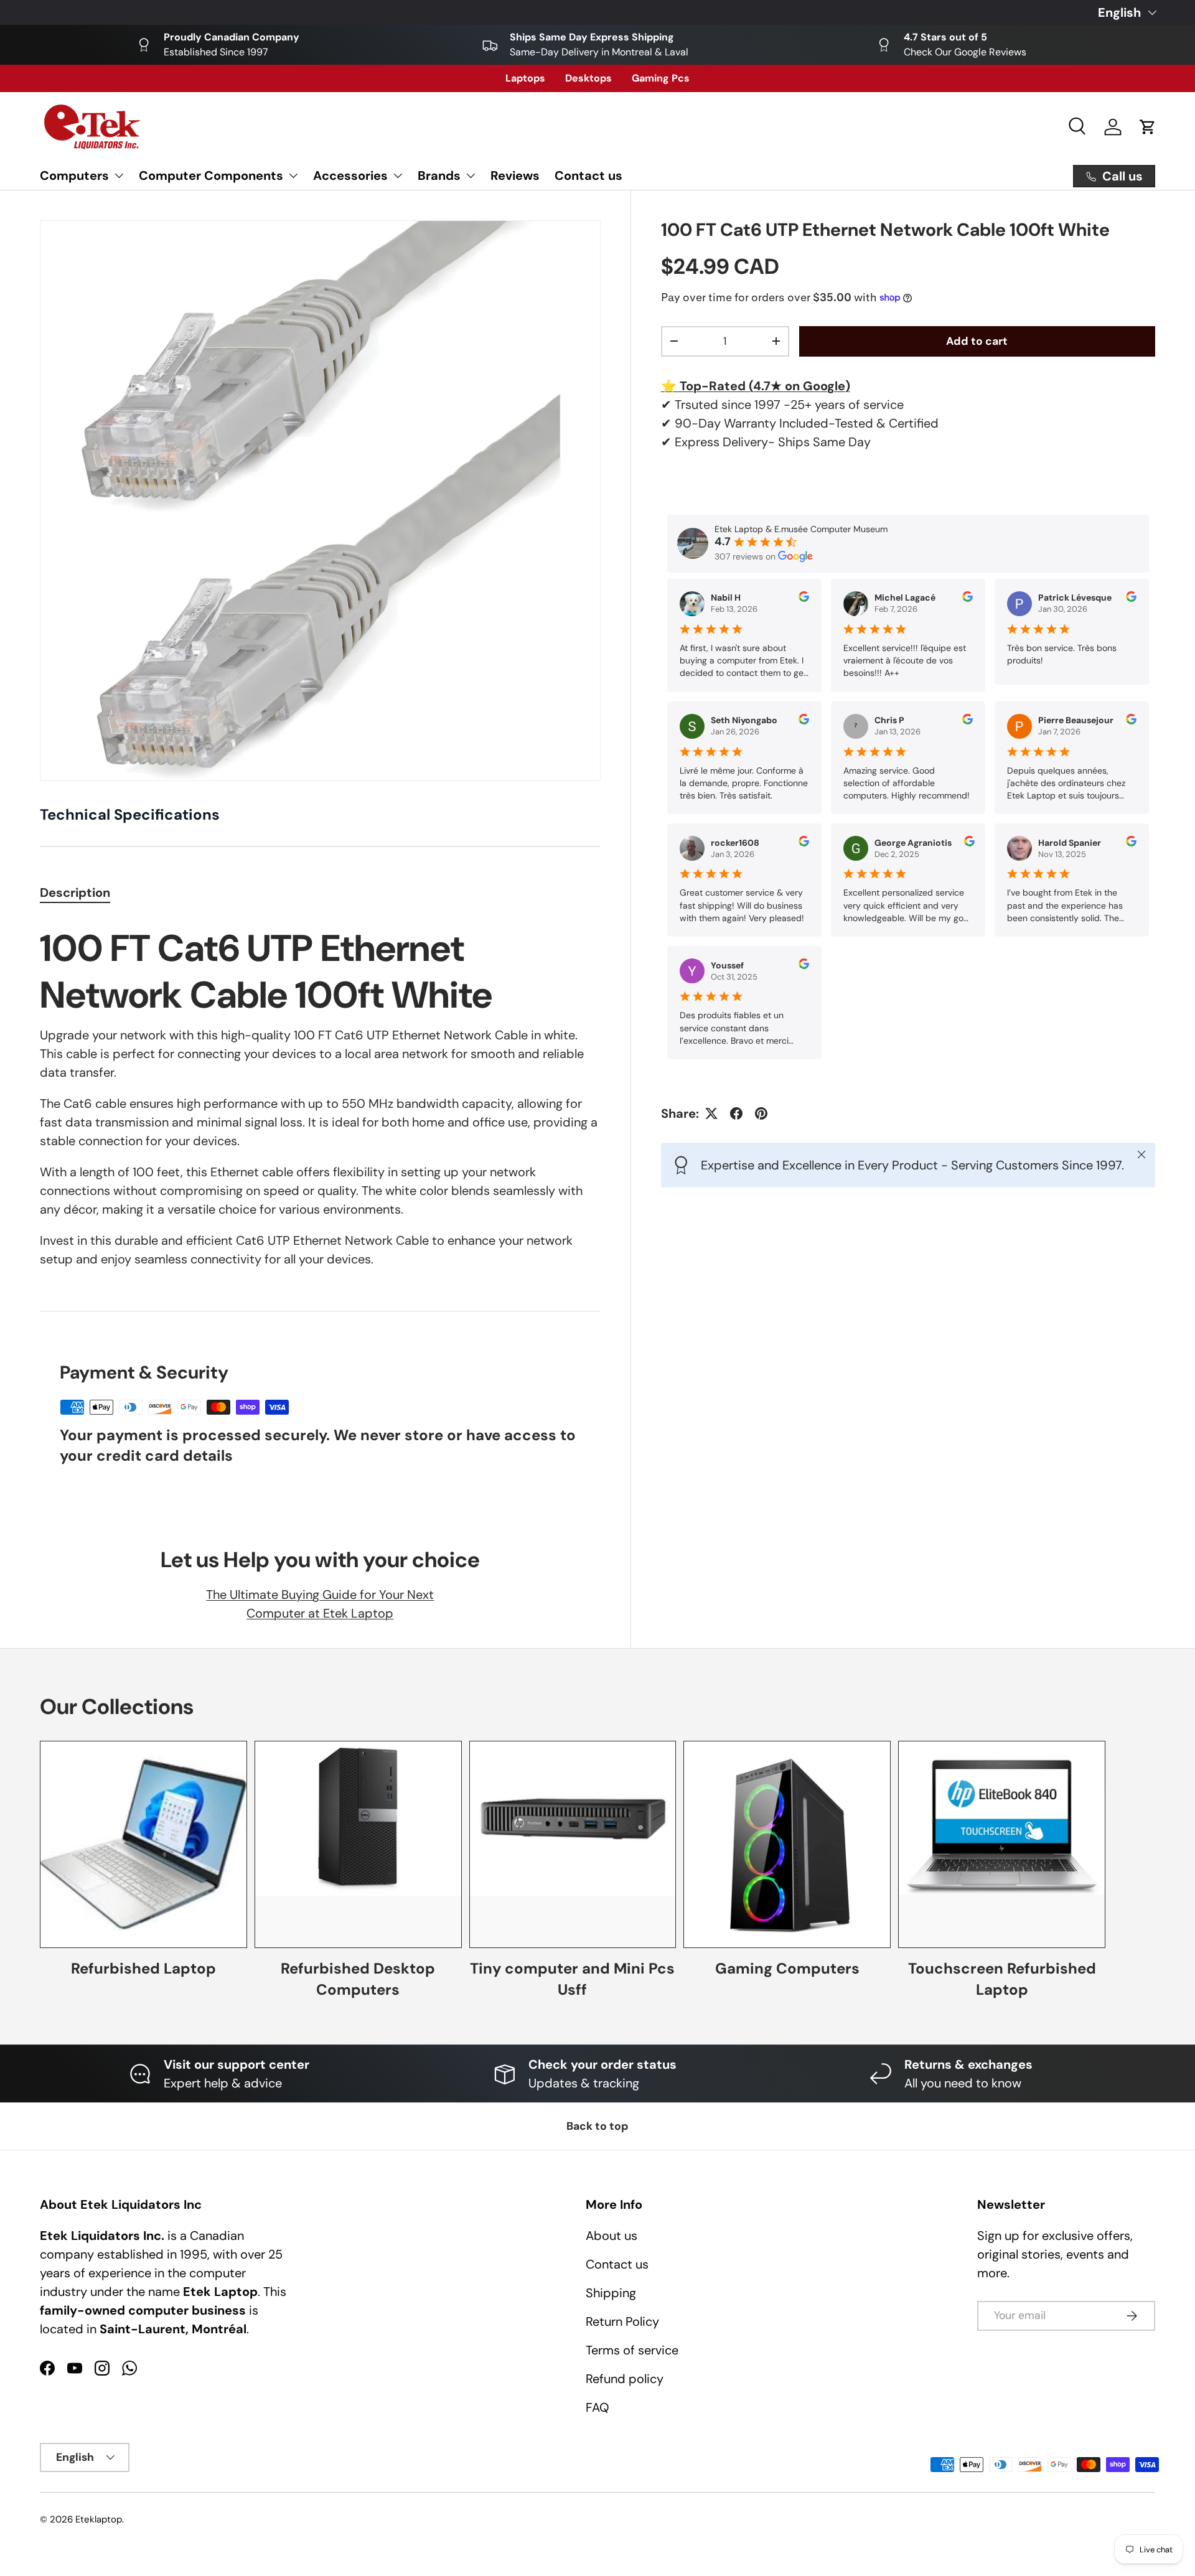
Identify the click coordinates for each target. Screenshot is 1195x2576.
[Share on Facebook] (736, 1113)
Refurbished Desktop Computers (358, 1979)
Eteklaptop (99, 2519)
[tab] (75, 892)
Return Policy (622, 2321)
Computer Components (211, 176)
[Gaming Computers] (787, 1844)
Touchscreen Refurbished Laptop (1002, 1979)
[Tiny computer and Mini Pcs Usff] (573, 1844)
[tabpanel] (320, 1099)
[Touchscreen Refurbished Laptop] (1002, 1844)
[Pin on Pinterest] (761, 1113)
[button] (1148, 127)
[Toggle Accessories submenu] (398, 176)
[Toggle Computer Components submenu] (293, 176)
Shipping (611, 2293)
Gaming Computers (787, 1968)
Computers (74, 176)
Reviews (515, 176)
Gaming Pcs (661, 78)
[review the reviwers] (804, 599)
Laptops (525, 78)
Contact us (588, 176)
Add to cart (977, 341)
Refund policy (625, 2379)
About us (612, 2236)
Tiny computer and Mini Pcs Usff (572, 1979)
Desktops (588, 78)
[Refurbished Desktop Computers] (358, 1844)
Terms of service (632, 2350)
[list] (320, 501)
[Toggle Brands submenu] (471, 176)
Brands (439, 176)
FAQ (597, 2407)
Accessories (350, 176)
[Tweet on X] (711, 1113)
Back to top (597, 2126)
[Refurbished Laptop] (143, 1844)
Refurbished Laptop (143, 1968)
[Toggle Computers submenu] (119, 176)
